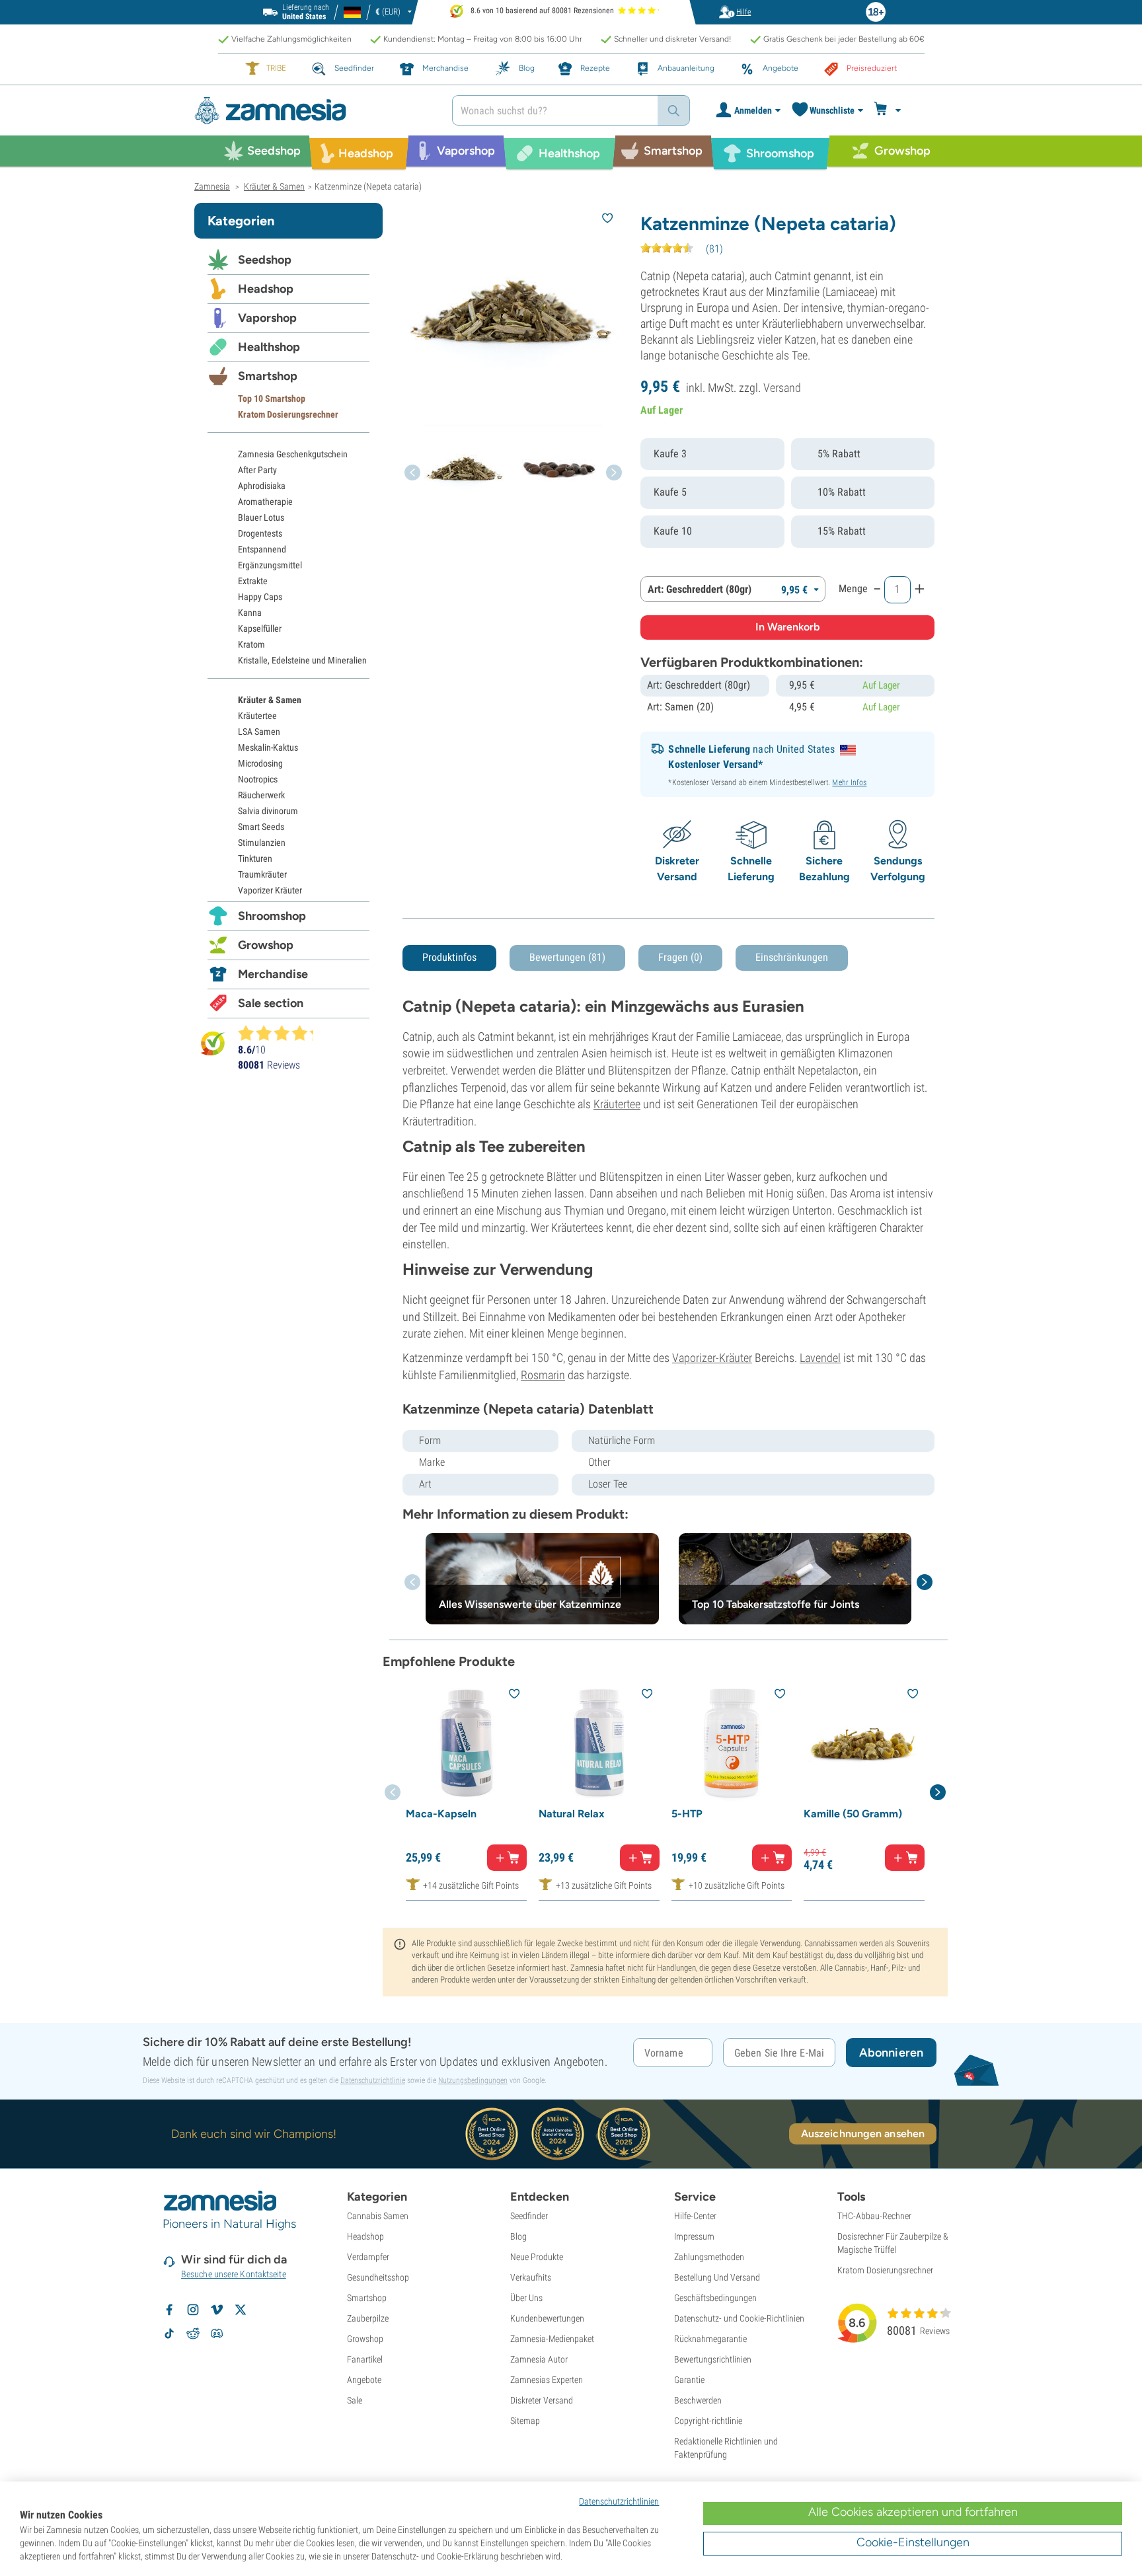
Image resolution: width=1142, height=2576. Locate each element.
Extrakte (253, 581)
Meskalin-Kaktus (268, 747)
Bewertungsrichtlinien (713, 2359)
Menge (853, 588)
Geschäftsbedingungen (715, 2298)
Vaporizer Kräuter (270, 890)
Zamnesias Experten (547, 2380)
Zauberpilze (368, 2318)
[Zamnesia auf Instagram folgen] (193, 2310)
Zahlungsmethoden (709, 2257)
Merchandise (273, 974)
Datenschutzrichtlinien (619, 2501)
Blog (518, 2236)
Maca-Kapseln (441, 1814)
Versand (782, 388)
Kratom (251, 644)
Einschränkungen (792, 957)
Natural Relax (572, 1814)
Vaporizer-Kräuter (712, 1358)
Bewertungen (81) (567, 957)
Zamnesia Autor (539, 2359)
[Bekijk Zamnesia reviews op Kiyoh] (213, 1043)
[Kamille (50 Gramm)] (864, 1743)
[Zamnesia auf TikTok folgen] (169, 2333)
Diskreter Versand (542, 2400)
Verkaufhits (531, 2277)
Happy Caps (260, 597)
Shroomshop (272, 916)
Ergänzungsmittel (270, 565)
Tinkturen (255, 858)
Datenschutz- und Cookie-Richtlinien (739, 2318)
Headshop (266, 289)
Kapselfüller (260, 628)
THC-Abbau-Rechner (874, 2216)
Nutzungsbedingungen (473, 2080)
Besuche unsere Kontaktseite (234, 2274)
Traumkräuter (262, 874)
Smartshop (268, 376)
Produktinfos (449, 957)
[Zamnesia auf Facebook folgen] (169, 2310)
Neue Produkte (537, 2257)
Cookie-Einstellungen (913, 2542)
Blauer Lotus (261, 517)
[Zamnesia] (313, 111)
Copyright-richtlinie (708, 2421)
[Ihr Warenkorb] (889, 110)
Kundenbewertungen (547, 2318)
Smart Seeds (261, 827)
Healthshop (269, 347)
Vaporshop (267, 318)
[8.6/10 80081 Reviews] (282, 1033)
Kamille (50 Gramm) (853, 1814)
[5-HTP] (732, 1743)
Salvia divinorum (268, 811)
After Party (257, 470)
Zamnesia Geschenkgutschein (293, 454)
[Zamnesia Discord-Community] (217, 2333)
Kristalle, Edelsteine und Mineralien (302, 660)
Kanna (250, 613)
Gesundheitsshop (378, 2277)
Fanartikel (365, 2359)
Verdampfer (368, 2257)
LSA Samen (259, 732)
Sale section (271, 1003)
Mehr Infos (849, 782)
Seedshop (265, 260)
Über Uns (526, 2298)
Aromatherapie (265, 502)
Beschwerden (698, 2400)
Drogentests (260, 533)
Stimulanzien (262, 843)
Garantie (689, 2380)
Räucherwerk (261, 795)
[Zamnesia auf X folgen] (241, 2310)
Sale (355, 2400)
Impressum (694, 2236)
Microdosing (260, 763)
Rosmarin (543, 1375)
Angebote (364, 2380)
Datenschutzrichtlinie (373, 2080)
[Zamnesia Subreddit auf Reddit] (193, 2333)
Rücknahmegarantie (710, 2339)
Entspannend (262, 549)
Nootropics (258, 779)
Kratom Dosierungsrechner (288, 414)
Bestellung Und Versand (717, 2277)
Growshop (266, 945)
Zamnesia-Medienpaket (552, 2339)
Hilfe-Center (695, 2216)
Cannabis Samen (378, 2216)
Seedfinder (529, 2216)
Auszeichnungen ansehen (863, 2134)
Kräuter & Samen (270, 700)
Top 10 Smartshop (272, 398)
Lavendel (820, 1358)
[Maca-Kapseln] (466, 1743)
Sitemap (525, 2421)
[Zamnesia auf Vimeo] (217, 2310)
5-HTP (687, 1814)
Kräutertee (617, 1104)
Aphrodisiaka (262, 486)
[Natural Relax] (599, 1743)
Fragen (680, 957)
